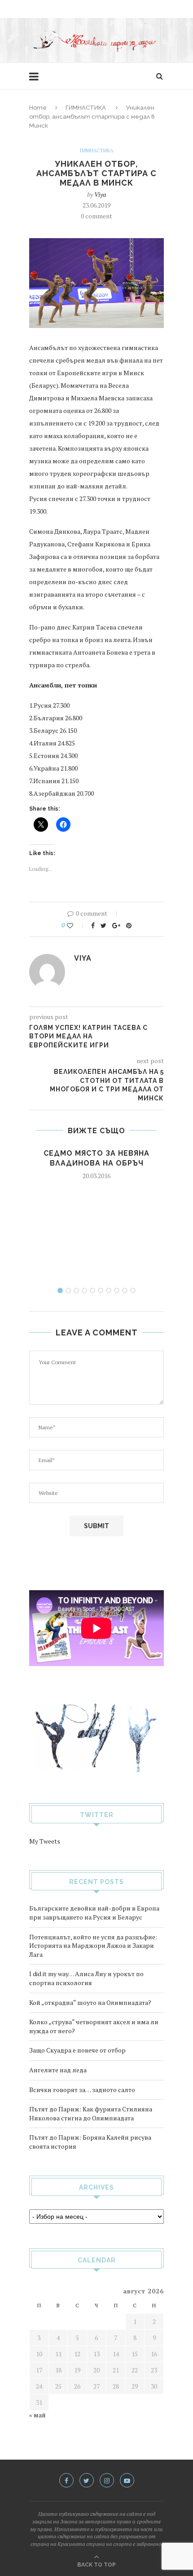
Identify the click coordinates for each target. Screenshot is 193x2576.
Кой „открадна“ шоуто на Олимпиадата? (90, 2002)
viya (100, 194)
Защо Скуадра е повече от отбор (77, 2050)
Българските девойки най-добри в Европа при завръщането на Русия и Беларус (94, 1913)
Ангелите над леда (58, 2070)
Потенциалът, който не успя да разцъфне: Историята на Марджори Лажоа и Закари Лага (93, 1946)
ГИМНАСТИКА (86, 108)
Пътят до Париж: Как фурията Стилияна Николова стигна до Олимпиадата (91, 2113)
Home (38, 108)
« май (37, 2415)
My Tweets (45, 1841)
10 (133, 1290)
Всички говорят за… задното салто (82, 2090)
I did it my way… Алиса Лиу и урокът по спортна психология (86, 1978)
